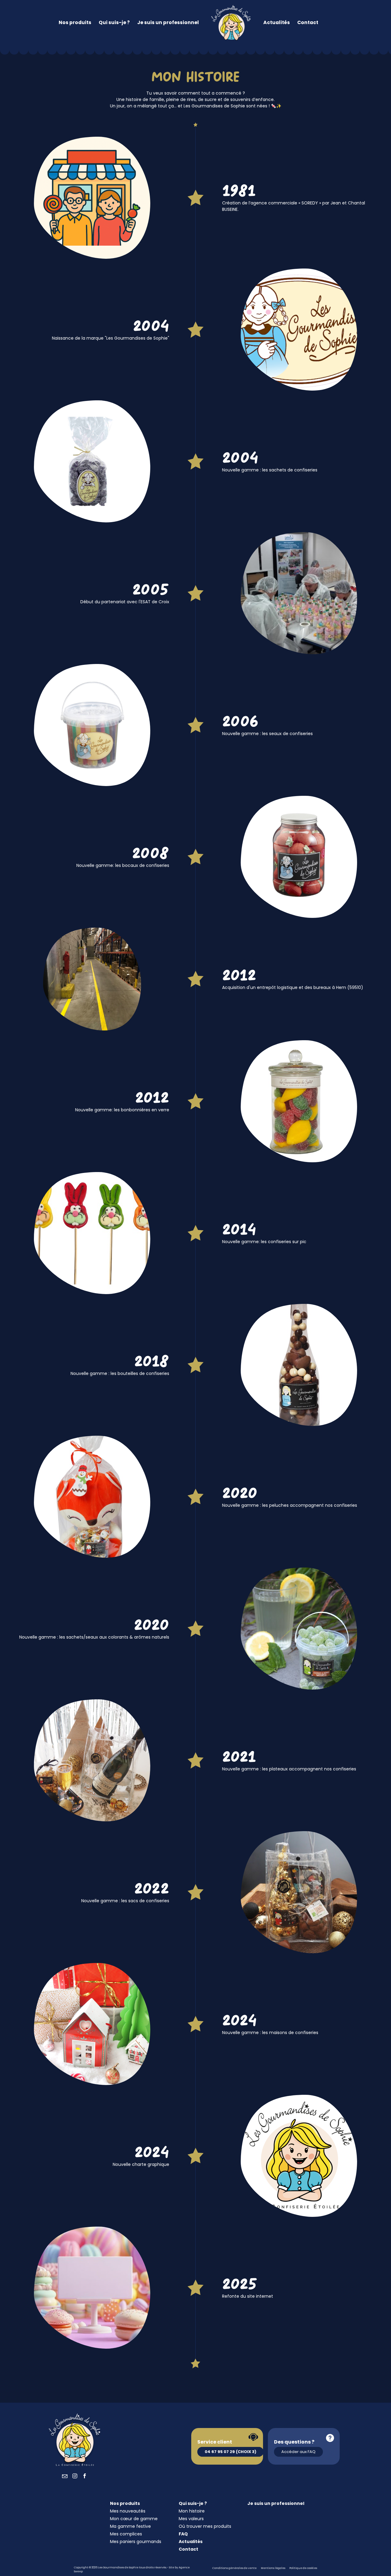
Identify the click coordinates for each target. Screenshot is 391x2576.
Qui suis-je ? (114, 22)
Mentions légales (273, 2568)
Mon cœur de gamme (134, 2519)
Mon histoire (192, 2511)
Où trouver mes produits (205, 2526)
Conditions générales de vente (234, 2568)
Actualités (277, 22)
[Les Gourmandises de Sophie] (231, 23)
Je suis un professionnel (168, 22)
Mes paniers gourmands (136, 2542)
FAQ (183, 2534)
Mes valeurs (191, 2519)
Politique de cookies (303, 2568)
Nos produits (75, 22)
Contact (308, 22)
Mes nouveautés (128, 2511)
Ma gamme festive (130, 2526)
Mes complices (126, 2534)
